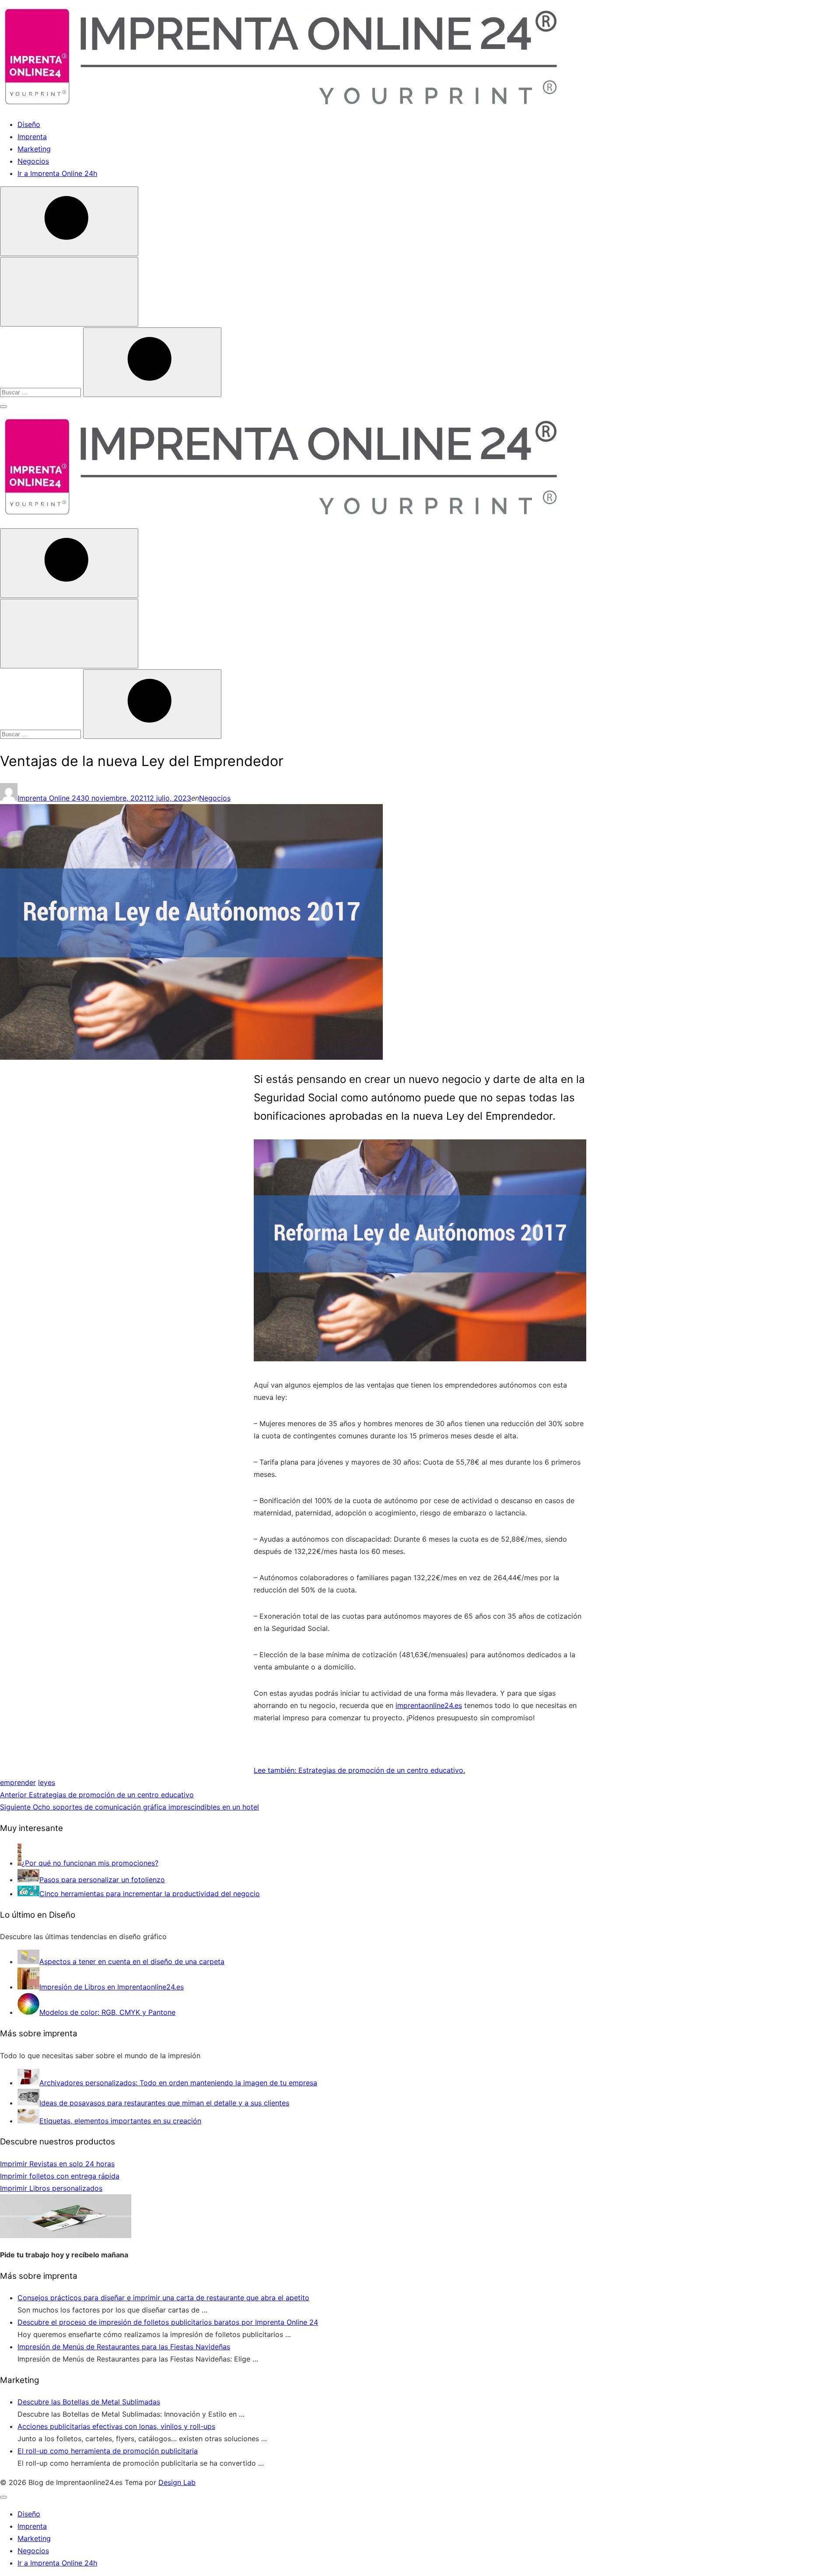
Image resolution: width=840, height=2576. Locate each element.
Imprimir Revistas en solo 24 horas (57, 2164)
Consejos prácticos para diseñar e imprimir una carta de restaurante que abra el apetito (163, 2298)
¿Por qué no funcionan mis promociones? (90, 1863)
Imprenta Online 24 (49, 798)
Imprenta (32, 137)
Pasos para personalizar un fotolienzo (102, 1880)
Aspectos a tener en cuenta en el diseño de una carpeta (132, 1961)
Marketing (34, 149)
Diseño (29, 124)
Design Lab (177, 2482)
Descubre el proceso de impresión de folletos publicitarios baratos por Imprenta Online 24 (168, 2322)
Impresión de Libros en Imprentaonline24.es (112, 1987)
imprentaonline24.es (429, 1705)
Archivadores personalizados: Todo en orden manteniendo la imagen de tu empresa (178, 2083)
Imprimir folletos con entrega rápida (60, 2176)
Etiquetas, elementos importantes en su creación (120, 2121)
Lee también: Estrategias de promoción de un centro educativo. (359, 1770)
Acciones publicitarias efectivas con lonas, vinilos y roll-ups (116, 2426)
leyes (47, 1782)
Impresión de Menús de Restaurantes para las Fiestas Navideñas (124, 2347)
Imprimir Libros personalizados (51, 2188)
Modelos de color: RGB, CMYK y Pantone (107, 2012)
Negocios (33, 161)
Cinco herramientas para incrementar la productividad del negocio (150, 1894)
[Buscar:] (42, 392)
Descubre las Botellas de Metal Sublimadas (89, 2402)
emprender (18, 1782)
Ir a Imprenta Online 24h (57, 173)
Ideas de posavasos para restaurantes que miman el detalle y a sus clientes (164, 2103)
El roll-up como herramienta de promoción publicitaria (108, 2451)
